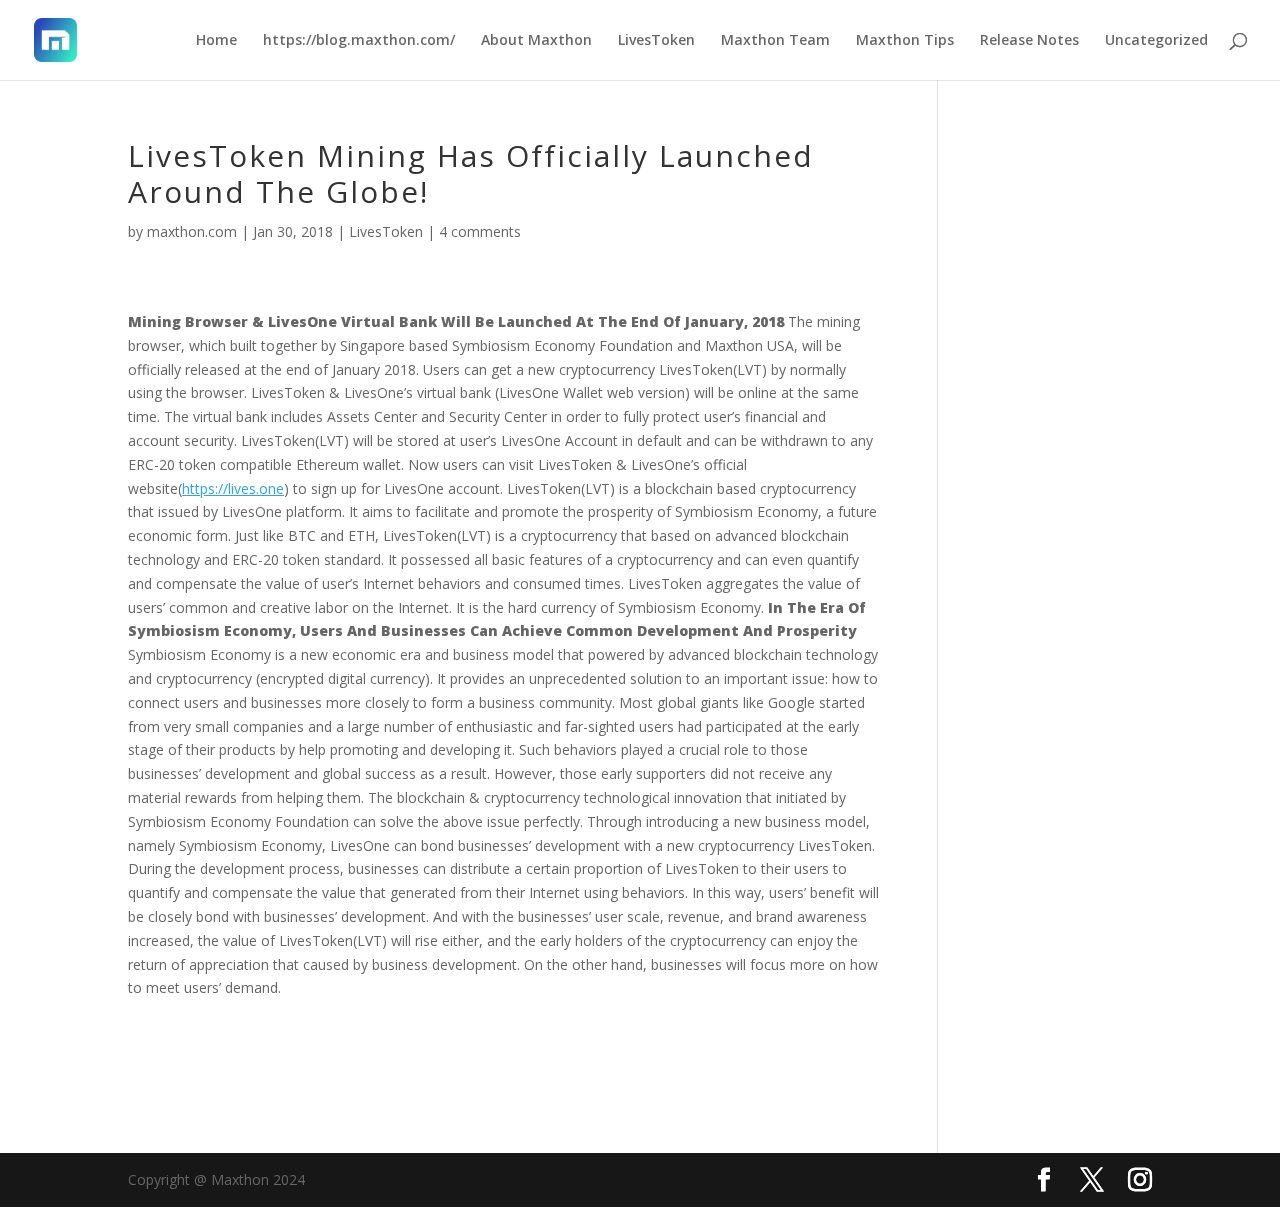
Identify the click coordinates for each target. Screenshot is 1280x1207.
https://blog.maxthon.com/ (359, 41)
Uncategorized (1156, 41)
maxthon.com (192, 231)
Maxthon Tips (905, 41)
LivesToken (656, 41)
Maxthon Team (775, 41)
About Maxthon (536, 41)
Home (216, 41)
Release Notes (1029, 41)
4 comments (480, 231)
